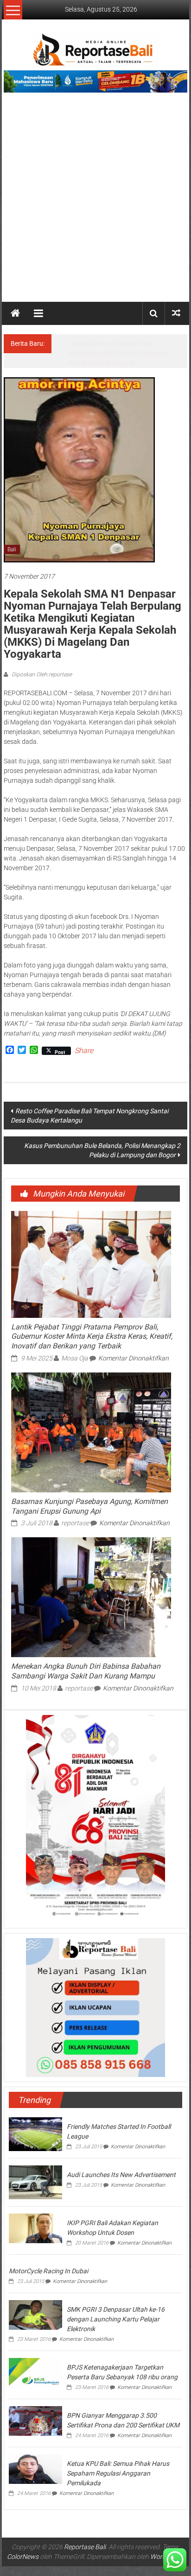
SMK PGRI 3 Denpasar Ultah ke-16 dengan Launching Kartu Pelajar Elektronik (116, 2319)
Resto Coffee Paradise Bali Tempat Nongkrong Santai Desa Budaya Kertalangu (89, 1116)
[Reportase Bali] (15, 313)
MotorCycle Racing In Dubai (48, 2271)
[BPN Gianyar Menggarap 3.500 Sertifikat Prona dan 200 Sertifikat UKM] (35, 2420)
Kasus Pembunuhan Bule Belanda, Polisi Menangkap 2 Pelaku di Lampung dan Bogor (102, 1150)
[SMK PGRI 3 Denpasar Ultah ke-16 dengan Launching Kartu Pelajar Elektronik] (35, 2314)
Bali (12, 549)
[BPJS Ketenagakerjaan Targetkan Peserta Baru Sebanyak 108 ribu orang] (35, 2372)
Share (84, 1051)
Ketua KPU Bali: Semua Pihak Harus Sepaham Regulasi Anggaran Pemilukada (118, 2473)
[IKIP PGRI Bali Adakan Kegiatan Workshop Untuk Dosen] (35, 2228)
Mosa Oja (75, 1358)
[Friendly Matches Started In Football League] (35, 2133)
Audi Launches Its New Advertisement (121, 2175)
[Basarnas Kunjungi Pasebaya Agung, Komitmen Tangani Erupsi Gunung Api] (91, 1432)
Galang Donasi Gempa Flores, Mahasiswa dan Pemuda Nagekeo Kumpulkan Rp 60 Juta (118, 353)
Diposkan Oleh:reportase (41, 674)
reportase (75, 1523)
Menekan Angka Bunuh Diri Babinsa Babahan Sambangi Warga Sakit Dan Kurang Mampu (86, 1671)
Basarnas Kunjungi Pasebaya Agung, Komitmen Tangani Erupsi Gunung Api (89, 1506)
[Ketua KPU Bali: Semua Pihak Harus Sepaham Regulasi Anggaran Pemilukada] (35, 2468)
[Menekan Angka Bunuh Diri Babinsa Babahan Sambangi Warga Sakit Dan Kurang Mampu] (91, 1597)
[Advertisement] (95, 202)
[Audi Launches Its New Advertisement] (35, 2182)
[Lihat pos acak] (176, 313)
